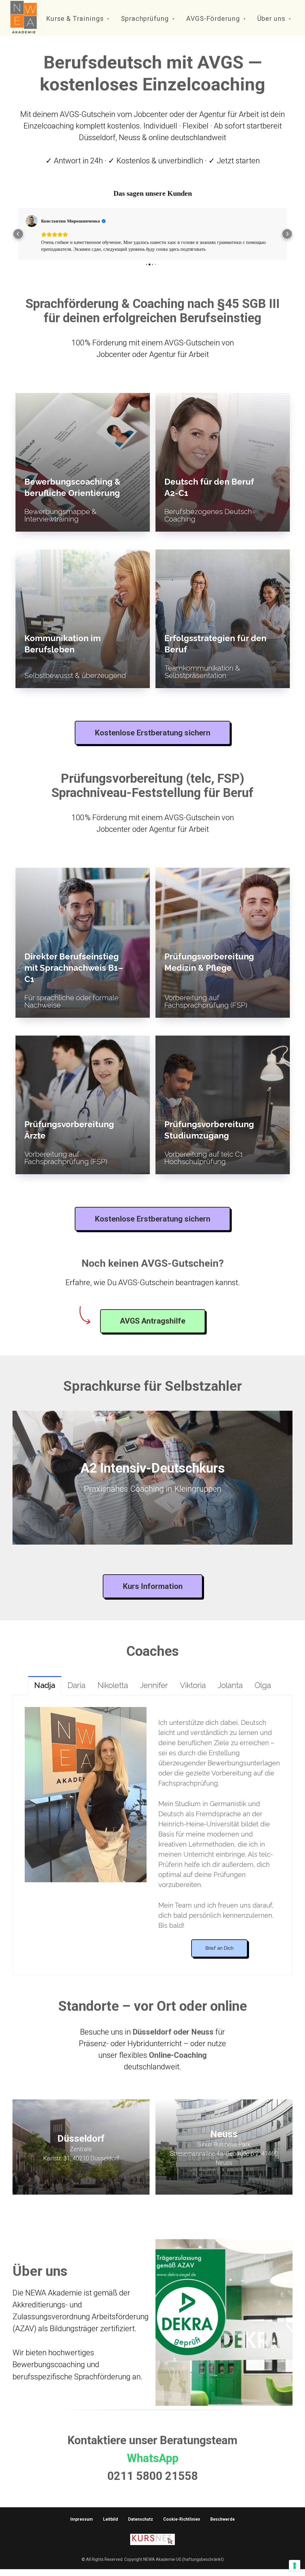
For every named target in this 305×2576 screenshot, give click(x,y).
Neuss (224, 2134)
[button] (18, 234)
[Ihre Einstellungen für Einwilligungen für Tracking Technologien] (295, 2566)
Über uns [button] (272, 19)
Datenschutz (141, 2519)
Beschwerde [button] (222, 2519)
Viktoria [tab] (193, 1685)
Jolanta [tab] (230, 1685)
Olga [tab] (263, 1685)
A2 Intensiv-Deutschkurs (153, 1468)
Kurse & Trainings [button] (76, 19)
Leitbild (111, 2519)
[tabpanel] (152, 1835)
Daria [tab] (76, 1685)
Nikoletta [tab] (113, 1685)
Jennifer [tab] (154, 1685)
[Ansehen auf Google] (32, 221)
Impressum (82, 2519)
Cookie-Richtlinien (182, 2519)
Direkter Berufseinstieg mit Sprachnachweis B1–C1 (74, 968)
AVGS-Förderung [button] (214, 19)
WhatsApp (153, 2458)
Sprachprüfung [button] (146, 19)
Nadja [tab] (45, 1685)
